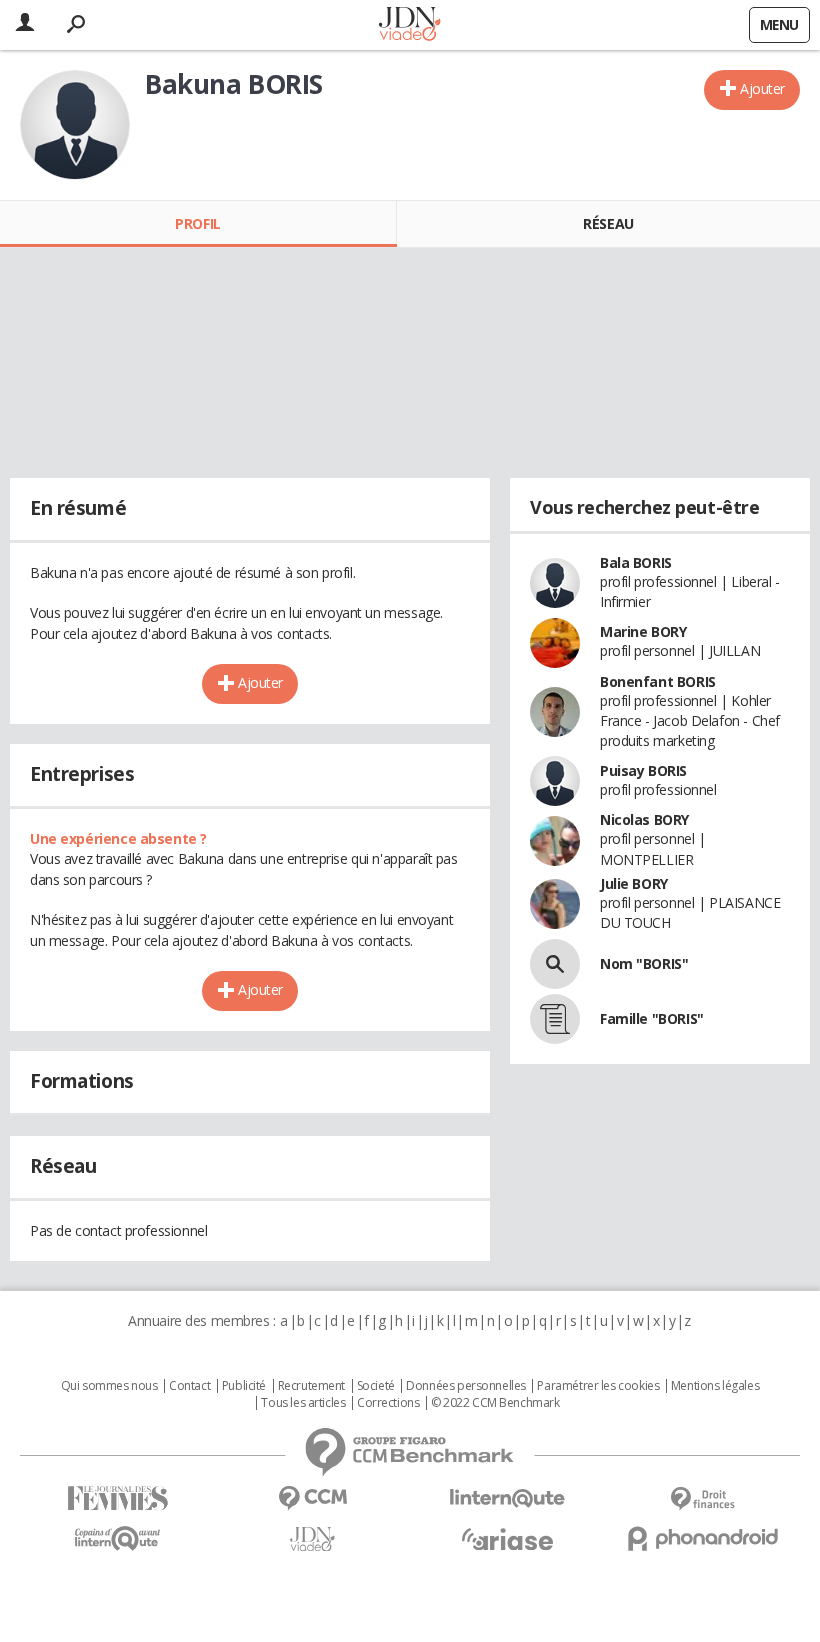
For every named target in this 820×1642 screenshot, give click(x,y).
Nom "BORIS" (644, 963)
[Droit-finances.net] (702, 1499)
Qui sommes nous (109, 1386)
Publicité (244, 1386)
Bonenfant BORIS (658, 681)
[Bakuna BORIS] (75, 125)
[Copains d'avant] (117, 1538)
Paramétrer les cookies (598, 1386)
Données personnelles (466, 1386)
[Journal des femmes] (117, 1498)
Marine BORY (643, 631)
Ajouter (762, 88)
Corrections (388, 1403)
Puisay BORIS (643, 770)
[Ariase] (507, 1539)
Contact (189, 1386)
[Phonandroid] (702, 1538)
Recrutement (311, 1386)
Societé (376, 1386)
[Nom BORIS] (555, 964)
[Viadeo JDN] (312, 1539)
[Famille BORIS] (555, 1019)
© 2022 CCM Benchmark (495, 1403)
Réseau (608, 223)
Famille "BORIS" (652, 1018)
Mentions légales (715, 1386)
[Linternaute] (507, 1498)
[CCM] (312, 1498)
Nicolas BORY (644, 819)
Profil (197, 223)
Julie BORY (634, 883)
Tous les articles (303, 1403)
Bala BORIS (636, 562)
